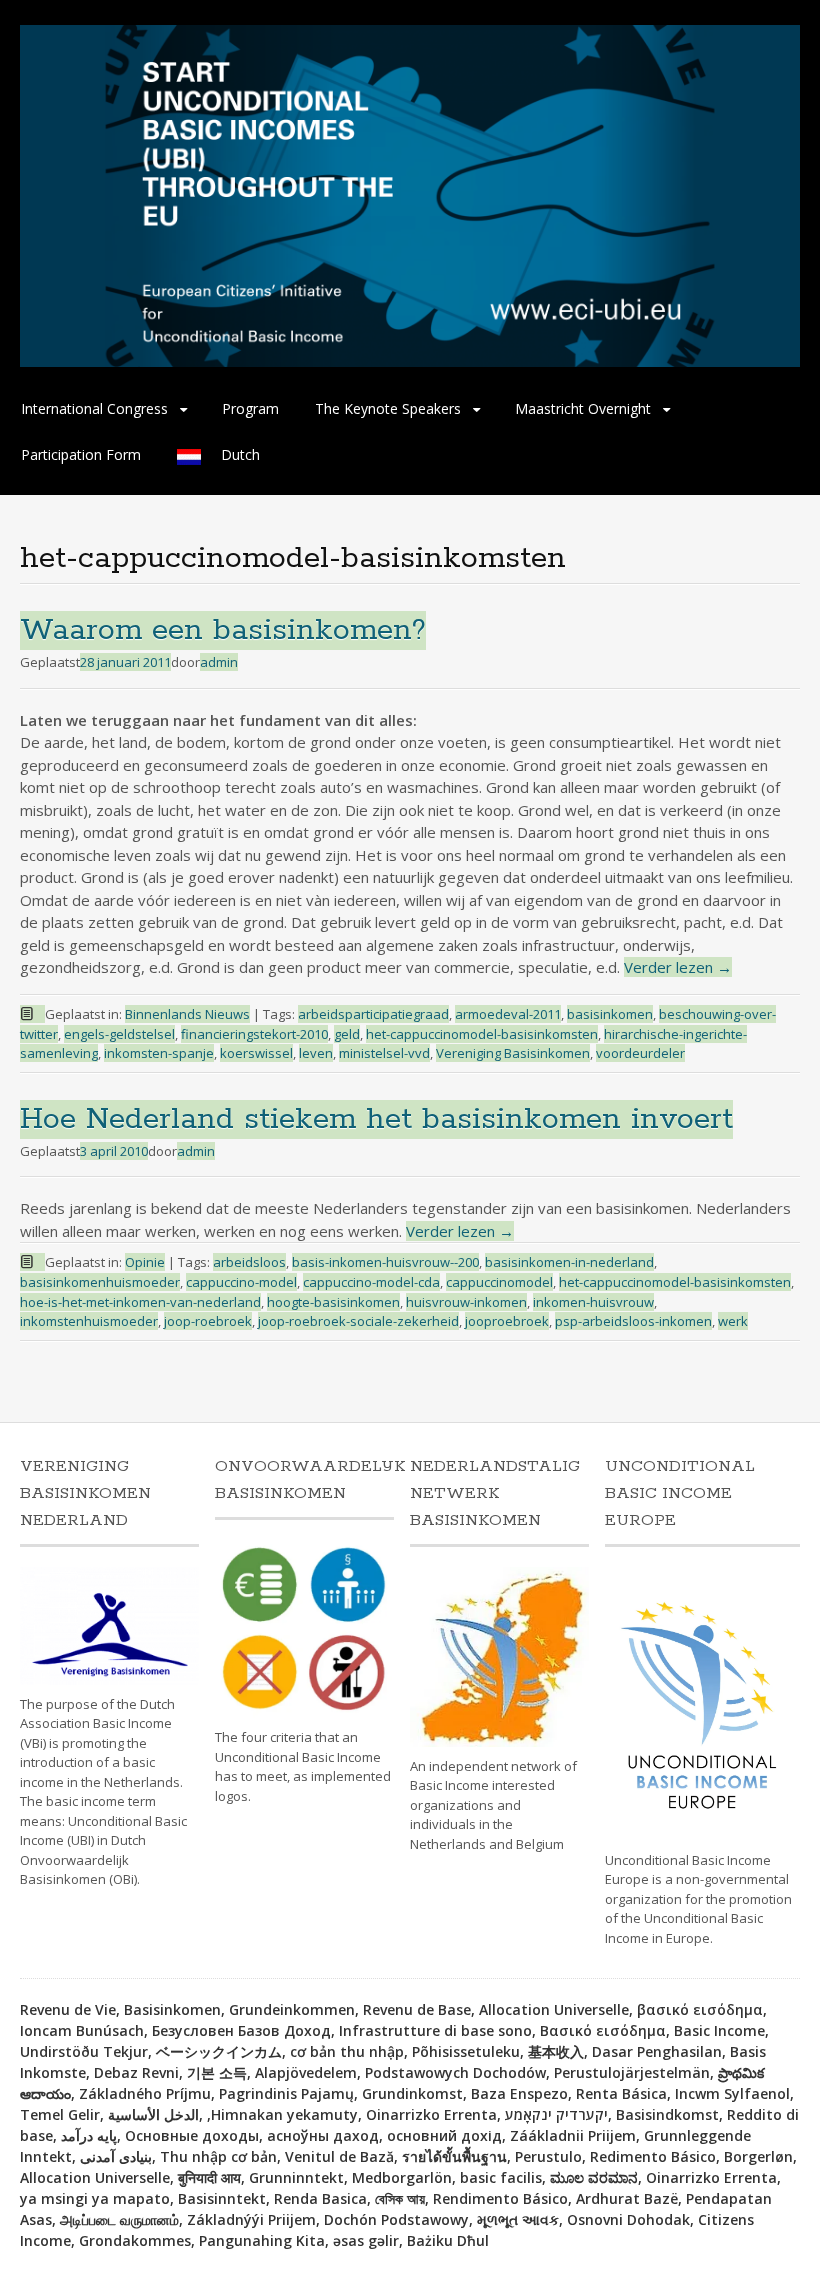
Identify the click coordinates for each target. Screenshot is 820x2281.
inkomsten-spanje (159, 1053)
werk (733, 1321)
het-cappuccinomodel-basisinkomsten (482, 1034)
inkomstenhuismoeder (89, 1321)
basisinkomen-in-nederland (569, 1262)
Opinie (145, 1262)
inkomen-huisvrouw (593, 1302)
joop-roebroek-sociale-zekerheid (358, 1321)
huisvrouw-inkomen (466, 1302)
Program (250, 408)
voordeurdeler (640, 1053)
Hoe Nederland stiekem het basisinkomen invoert (376, 1119)
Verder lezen (678, 967)
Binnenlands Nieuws (187, 1014)
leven (316, 1053)
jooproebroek (507, 1321)
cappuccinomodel (499, 1282)
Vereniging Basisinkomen (513, 1053)
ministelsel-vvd (384, 1053)
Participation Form (81, 454)
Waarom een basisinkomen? (223, 630)
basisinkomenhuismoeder (100, 1282)
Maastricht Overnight (583, 408)
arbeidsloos (249, 1262)
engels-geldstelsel (119, 1034)
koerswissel (256, 1053)
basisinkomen (610, 1014)
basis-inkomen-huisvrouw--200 (385, 1262)
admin (219, 662)
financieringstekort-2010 (254, 1034)
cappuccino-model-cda (371, 1282)
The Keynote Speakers (388, 408)
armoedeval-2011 (508, 1014)
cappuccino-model (241, 1282)
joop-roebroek (208, 1321)
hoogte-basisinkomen (333, 1302)
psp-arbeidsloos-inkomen (633, 1321)
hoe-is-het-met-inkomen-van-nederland (140, 1302)
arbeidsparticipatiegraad (373, 1014)
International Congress (94, 408)
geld (347, 1034)
